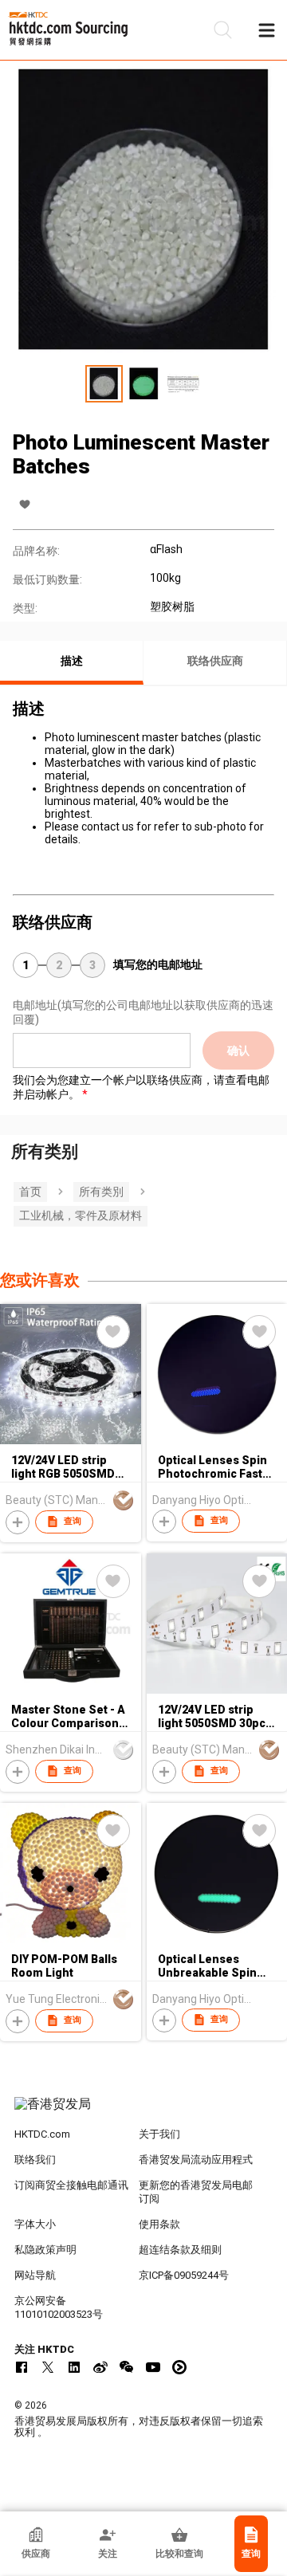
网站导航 (35, 2275)
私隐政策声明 (45, 2250)
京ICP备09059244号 (184, 2275)
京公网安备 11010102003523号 (59, 2307)
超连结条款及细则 (180, 2250)
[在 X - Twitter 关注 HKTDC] (48, 2367)
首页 (30, 1192)
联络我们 (35, 2160)
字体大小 (35, 2224)
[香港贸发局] (143, 2112)
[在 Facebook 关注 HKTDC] (22, 2367)
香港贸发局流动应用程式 (196, 2160)
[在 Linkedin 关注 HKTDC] (74, 2367)
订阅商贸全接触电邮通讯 (71, 2185)
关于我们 (159, 2134)
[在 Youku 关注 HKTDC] (179, 2367)
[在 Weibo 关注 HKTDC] (100, 2367)
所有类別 (101, 1192)
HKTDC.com (42, 2134)
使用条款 (159, 2224)
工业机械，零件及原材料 (81, 1215)
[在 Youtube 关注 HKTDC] (153, 2367)
